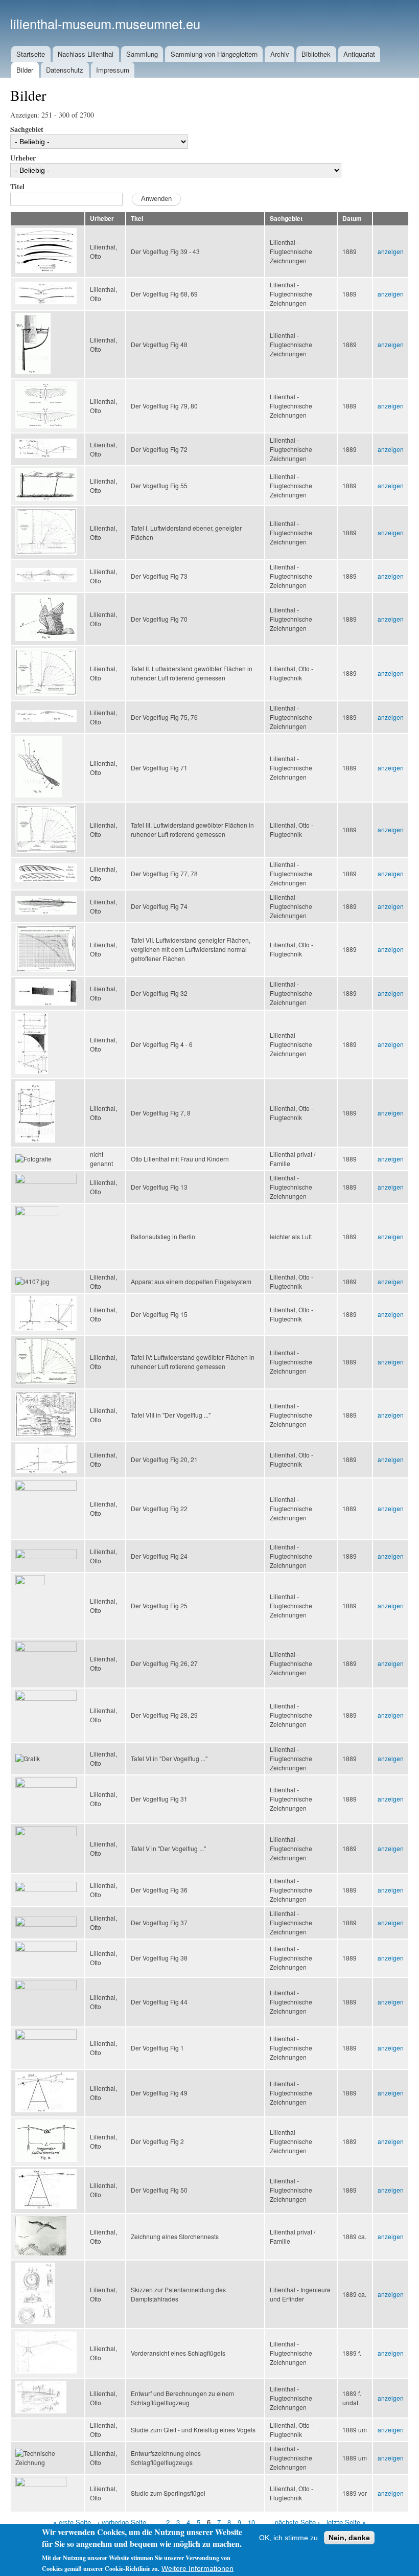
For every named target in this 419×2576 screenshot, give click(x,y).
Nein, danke (349, 2538)
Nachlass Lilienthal (86, 54)
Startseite (31, 54)
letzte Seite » (346, 2522)
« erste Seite (72, 2522)
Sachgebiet (27, 129)
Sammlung (142, 54)
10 (251, 2522)
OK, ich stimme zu (288, 2538)
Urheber (23, 158)
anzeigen (391, 251)
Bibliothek (316, 54)
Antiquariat (359, 54)
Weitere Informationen (197, 2568)
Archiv (280, 54)
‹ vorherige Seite (122, 2522)
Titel (17, 186)
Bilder (25, 70)
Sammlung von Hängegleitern (214, 54)
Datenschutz (65, 70)
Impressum (113, 70)
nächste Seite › (297, 2522)
